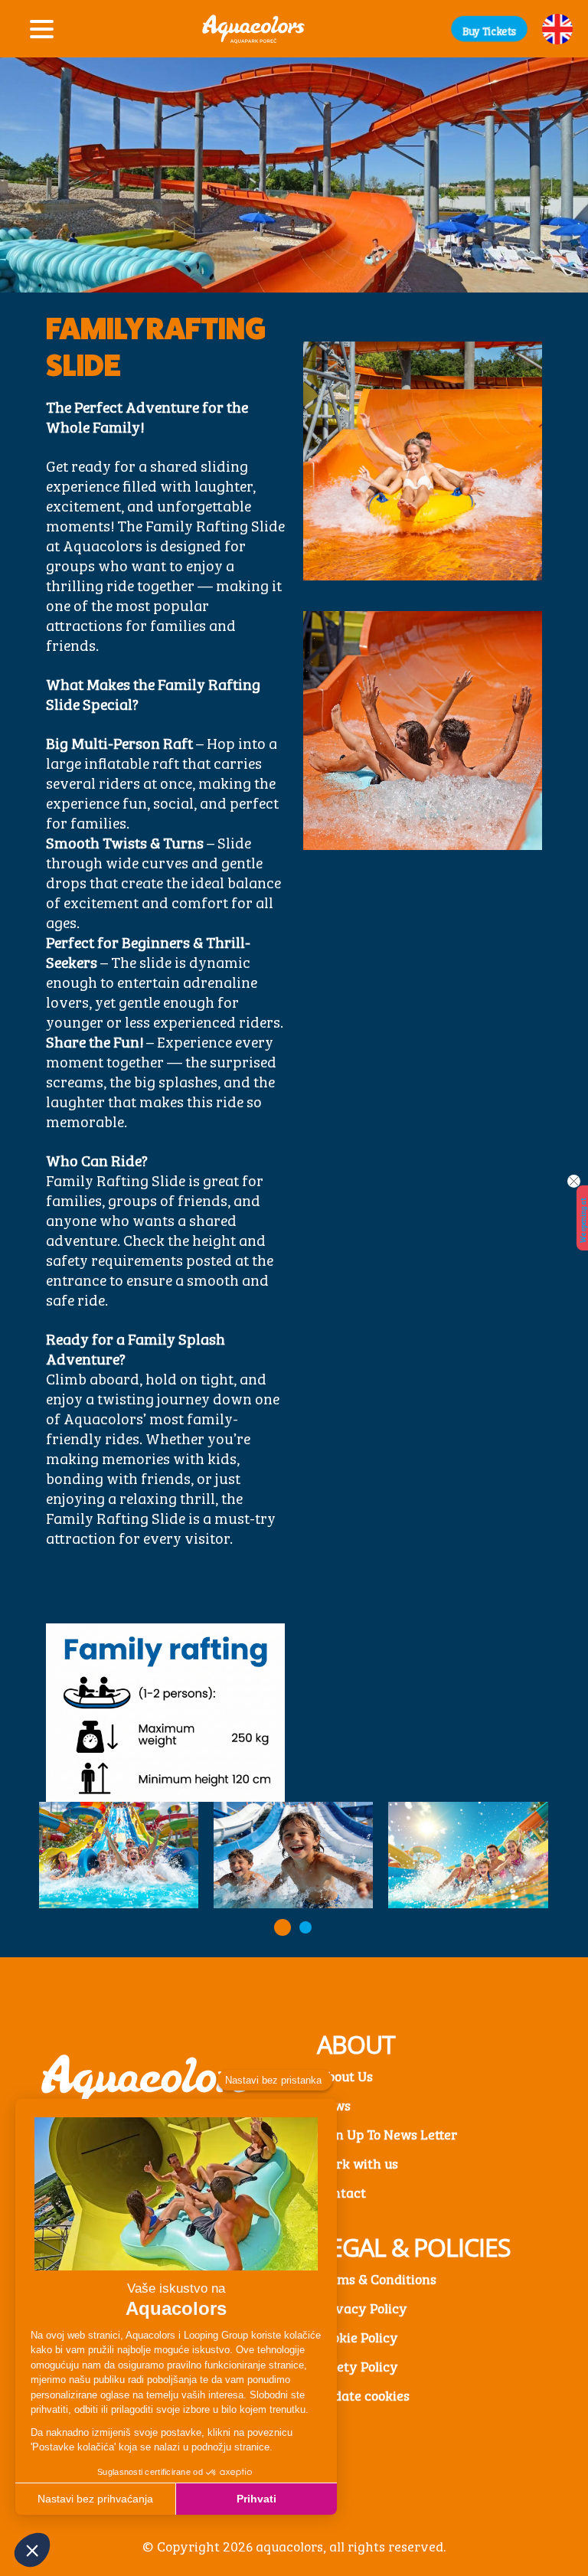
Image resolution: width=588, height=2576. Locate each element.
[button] (489, 28)
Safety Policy (358, 2365)
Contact (341, 2192)
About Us (345, 2075)
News (334, 2104)
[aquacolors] (253, 29)
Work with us (358, 2162)
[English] (557, 29)
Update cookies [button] (363, 2395)
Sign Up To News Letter (387, 2133)
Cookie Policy (358, 2336)
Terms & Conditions (377, 2278)
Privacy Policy (362, 2307)
